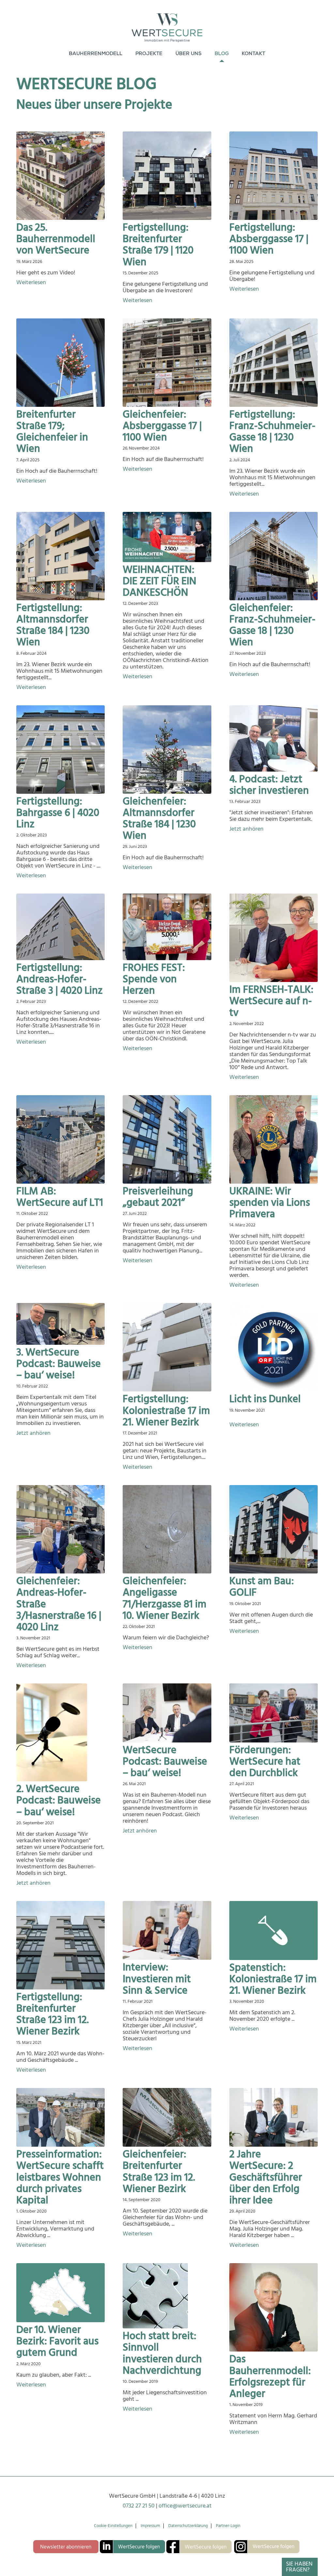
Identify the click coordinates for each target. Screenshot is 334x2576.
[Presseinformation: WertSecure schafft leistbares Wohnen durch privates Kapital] (61, 2117)
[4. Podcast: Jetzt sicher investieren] (273, 738)
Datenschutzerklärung (188, 2526)
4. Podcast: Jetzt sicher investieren (269, 785)
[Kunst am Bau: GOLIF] (273, 1529)
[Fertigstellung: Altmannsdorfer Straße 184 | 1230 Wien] (61, 556)
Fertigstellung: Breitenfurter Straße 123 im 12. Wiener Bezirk (53, 2014)
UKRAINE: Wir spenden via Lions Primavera (270, 1203)
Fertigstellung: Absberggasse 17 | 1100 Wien (269, 239)
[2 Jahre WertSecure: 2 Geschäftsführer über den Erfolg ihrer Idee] (273, 2117)
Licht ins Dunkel (265, 1399)
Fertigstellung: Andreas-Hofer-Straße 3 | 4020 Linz (60, 979)
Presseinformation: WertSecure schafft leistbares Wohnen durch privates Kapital (60, 2177)
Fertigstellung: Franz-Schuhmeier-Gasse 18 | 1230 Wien (272, 432)
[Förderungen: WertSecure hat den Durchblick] (273, 1713)
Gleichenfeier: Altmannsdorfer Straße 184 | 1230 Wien (159, 819)
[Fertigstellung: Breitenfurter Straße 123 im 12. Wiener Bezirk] (61, 1945)
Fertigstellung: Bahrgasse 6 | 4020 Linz (58, 813)
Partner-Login (228, 2526)
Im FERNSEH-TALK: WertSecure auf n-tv (271, 1001)
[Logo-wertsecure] (167, 23)
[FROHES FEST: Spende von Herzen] (167, 927)
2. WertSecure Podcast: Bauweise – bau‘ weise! (59, 1800)
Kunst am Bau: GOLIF (262, 1587)
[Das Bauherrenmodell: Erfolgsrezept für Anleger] (273, 2307)
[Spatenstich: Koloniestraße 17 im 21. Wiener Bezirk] (273, 1931)
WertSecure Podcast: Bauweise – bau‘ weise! (165, 1761)
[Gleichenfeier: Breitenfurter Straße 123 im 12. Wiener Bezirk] (167, 2117)
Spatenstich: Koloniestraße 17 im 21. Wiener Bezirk (273, 1979)
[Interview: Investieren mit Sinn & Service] (167, 1931)
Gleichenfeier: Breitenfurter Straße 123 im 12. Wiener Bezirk (159, 2171)
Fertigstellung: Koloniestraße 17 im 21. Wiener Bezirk (166, 1410)
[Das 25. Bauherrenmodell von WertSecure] (61, 176)
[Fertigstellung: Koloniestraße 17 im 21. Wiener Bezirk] (167, 1347)
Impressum (150, 2526)
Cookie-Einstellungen (113, 2526)
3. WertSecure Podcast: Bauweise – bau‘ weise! (59, 1364)
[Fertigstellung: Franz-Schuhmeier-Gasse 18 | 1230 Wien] (273, 363)
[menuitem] (96, 54)
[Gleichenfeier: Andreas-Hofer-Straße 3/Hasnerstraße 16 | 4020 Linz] (61, 1529)
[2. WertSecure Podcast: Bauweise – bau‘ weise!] (61, 1732)
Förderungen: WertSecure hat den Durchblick (265, 1761)
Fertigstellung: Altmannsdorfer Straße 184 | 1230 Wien (53, 625)
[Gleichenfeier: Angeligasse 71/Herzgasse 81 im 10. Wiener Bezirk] (167, 1529)
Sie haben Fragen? (299, 2567)
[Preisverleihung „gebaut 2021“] (167, 1139)
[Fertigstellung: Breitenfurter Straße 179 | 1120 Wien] (167, 176)
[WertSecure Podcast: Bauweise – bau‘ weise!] (167, 1713)
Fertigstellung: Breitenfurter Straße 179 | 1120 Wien (158, 245)
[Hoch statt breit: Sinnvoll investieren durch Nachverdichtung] (167, 2296)
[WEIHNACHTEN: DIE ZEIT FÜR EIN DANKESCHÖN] (167, 537)
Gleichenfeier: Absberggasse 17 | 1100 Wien (162, 426)
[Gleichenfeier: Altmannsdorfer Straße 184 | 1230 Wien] (167, 750)
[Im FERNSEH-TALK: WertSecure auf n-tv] (273, 938)
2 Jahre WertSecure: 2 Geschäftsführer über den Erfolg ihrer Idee (266, 2177)
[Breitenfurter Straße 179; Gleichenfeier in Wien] (61, 363)
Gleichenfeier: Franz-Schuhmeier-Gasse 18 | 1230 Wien (272, 625)
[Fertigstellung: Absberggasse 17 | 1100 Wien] (273, 176)
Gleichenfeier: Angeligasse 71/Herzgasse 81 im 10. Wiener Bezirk (165, 1598)
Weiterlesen (31, 283)
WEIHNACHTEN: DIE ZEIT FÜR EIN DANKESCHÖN (159, 581)
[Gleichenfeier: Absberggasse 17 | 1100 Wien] (167, 363)
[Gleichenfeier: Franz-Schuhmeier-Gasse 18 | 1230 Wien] (273, 556)
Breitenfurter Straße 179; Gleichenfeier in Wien (52, 432)
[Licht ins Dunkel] (273, 1347)
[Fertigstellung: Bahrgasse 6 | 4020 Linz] (61, 750)
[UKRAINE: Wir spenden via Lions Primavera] (273, 1139)
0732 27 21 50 (139, 2506)
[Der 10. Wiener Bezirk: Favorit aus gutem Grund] (61, 2293)
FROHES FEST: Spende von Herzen (154, 979)
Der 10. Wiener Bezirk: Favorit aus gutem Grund (57, 2341)
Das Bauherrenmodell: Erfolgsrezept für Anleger (270, 2376)
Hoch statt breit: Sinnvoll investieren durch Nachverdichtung (162, 2353)
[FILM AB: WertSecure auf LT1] (61, 1139)
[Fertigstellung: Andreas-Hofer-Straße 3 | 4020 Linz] (61, 927)
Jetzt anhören (246, 829)
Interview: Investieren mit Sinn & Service (157, 1979)
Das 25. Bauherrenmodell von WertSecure (56, 239)
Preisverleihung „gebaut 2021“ (158, 1197)
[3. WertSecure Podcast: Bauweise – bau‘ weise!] (61, 1324)
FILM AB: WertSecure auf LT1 (60, 1197)
